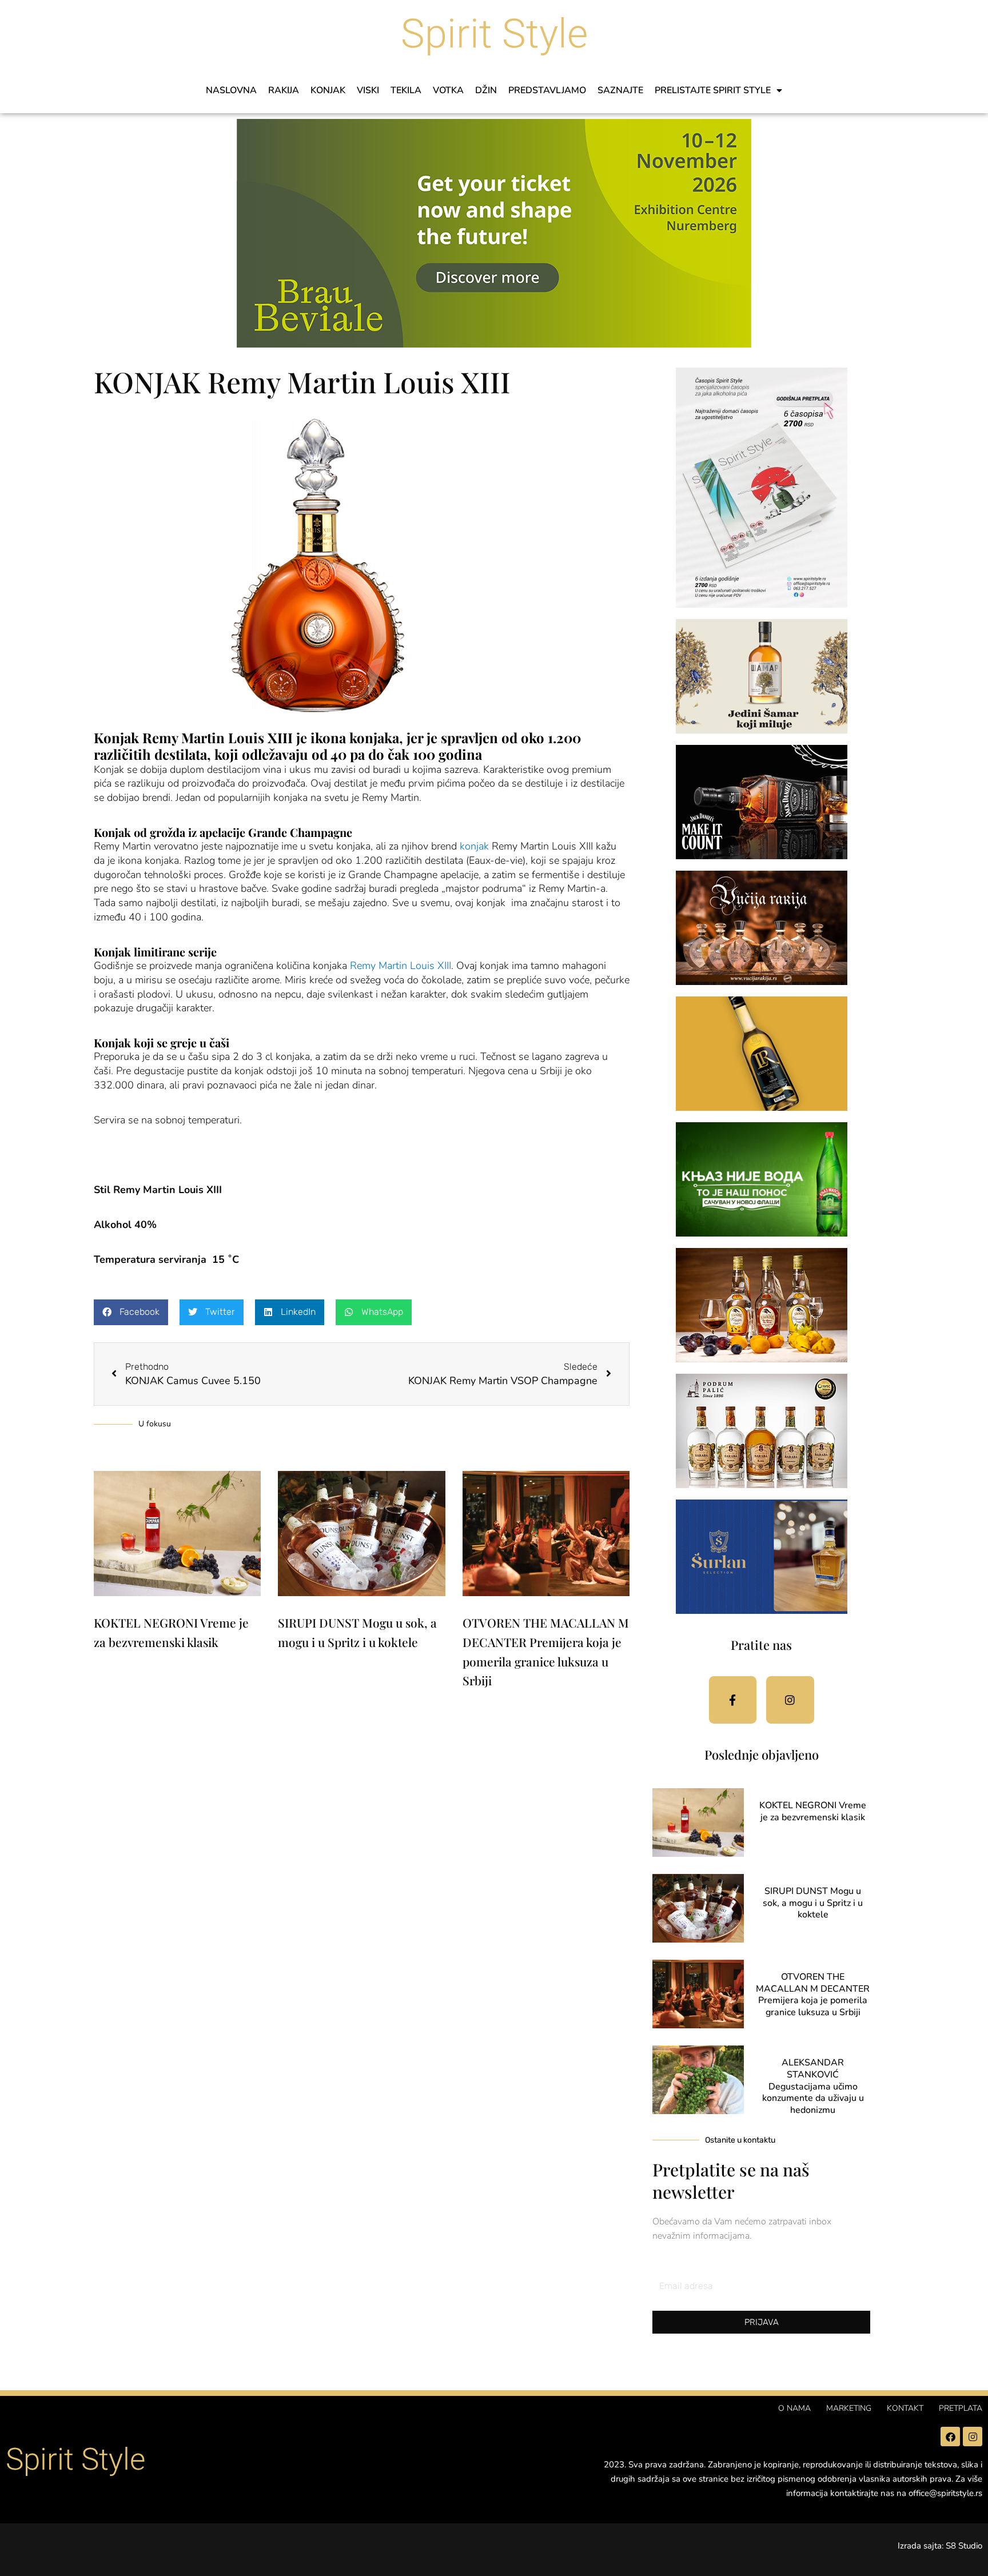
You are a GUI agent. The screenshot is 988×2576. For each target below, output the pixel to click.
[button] (131, 1312)
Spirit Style (494, 34)
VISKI (368, 90)
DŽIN (486, 90)
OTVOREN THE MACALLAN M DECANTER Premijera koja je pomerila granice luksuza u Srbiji (813, 1995)
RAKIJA (284, 90)
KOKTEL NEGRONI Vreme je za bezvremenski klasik (813, 1811)
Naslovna (231, 90)
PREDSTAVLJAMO (547, 90)
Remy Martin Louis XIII (401, 966)
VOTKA (448, 90)
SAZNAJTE (620, 90)
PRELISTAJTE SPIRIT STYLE (713, 90)
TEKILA (406, 90)
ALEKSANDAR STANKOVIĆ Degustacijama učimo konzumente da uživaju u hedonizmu (813, 2086)
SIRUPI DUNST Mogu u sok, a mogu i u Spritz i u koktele (813, 1903)
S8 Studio (964, 2546)
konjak (474, 846)
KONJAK (328, 90)
